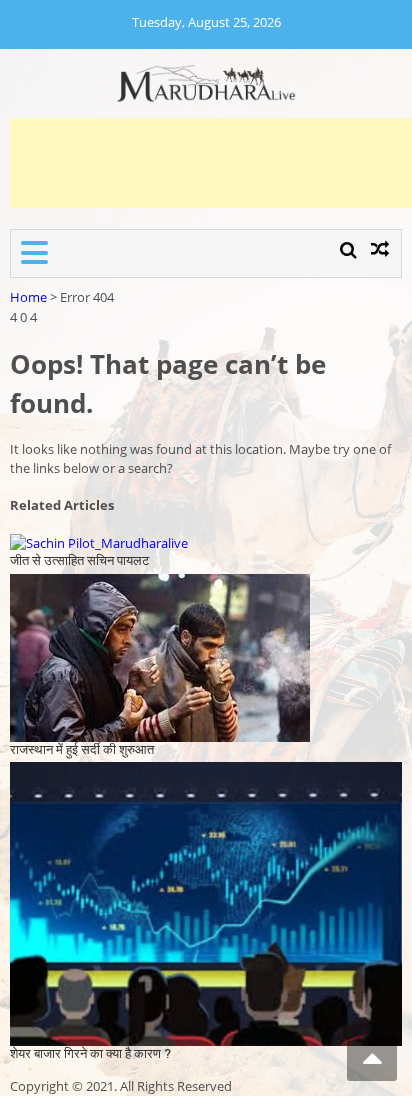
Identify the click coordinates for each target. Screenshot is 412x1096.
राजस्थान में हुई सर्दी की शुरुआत (82, 749)
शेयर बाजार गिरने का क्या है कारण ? (90, 1053)
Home (28, 297)
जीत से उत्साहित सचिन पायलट (79, 560)
